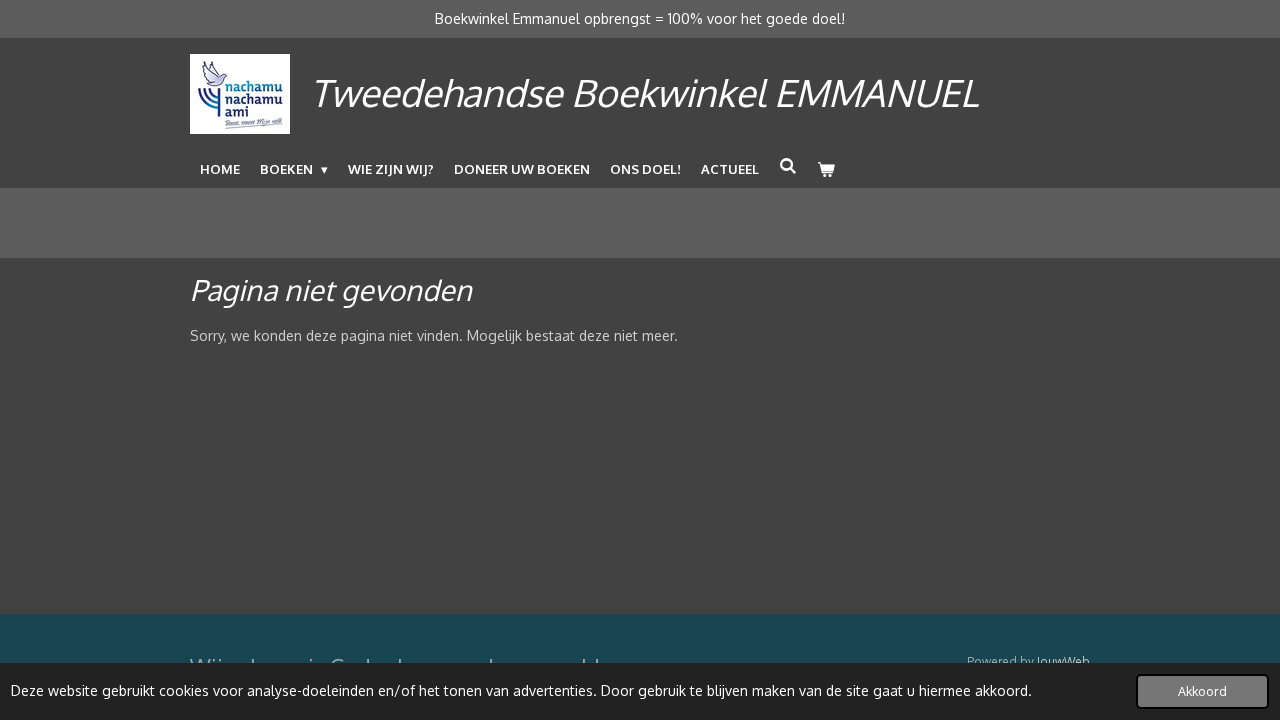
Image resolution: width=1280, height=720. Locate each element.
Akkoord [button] (1202, 691)
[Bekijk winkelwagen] (826, 169)
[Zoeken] (788, 166)
